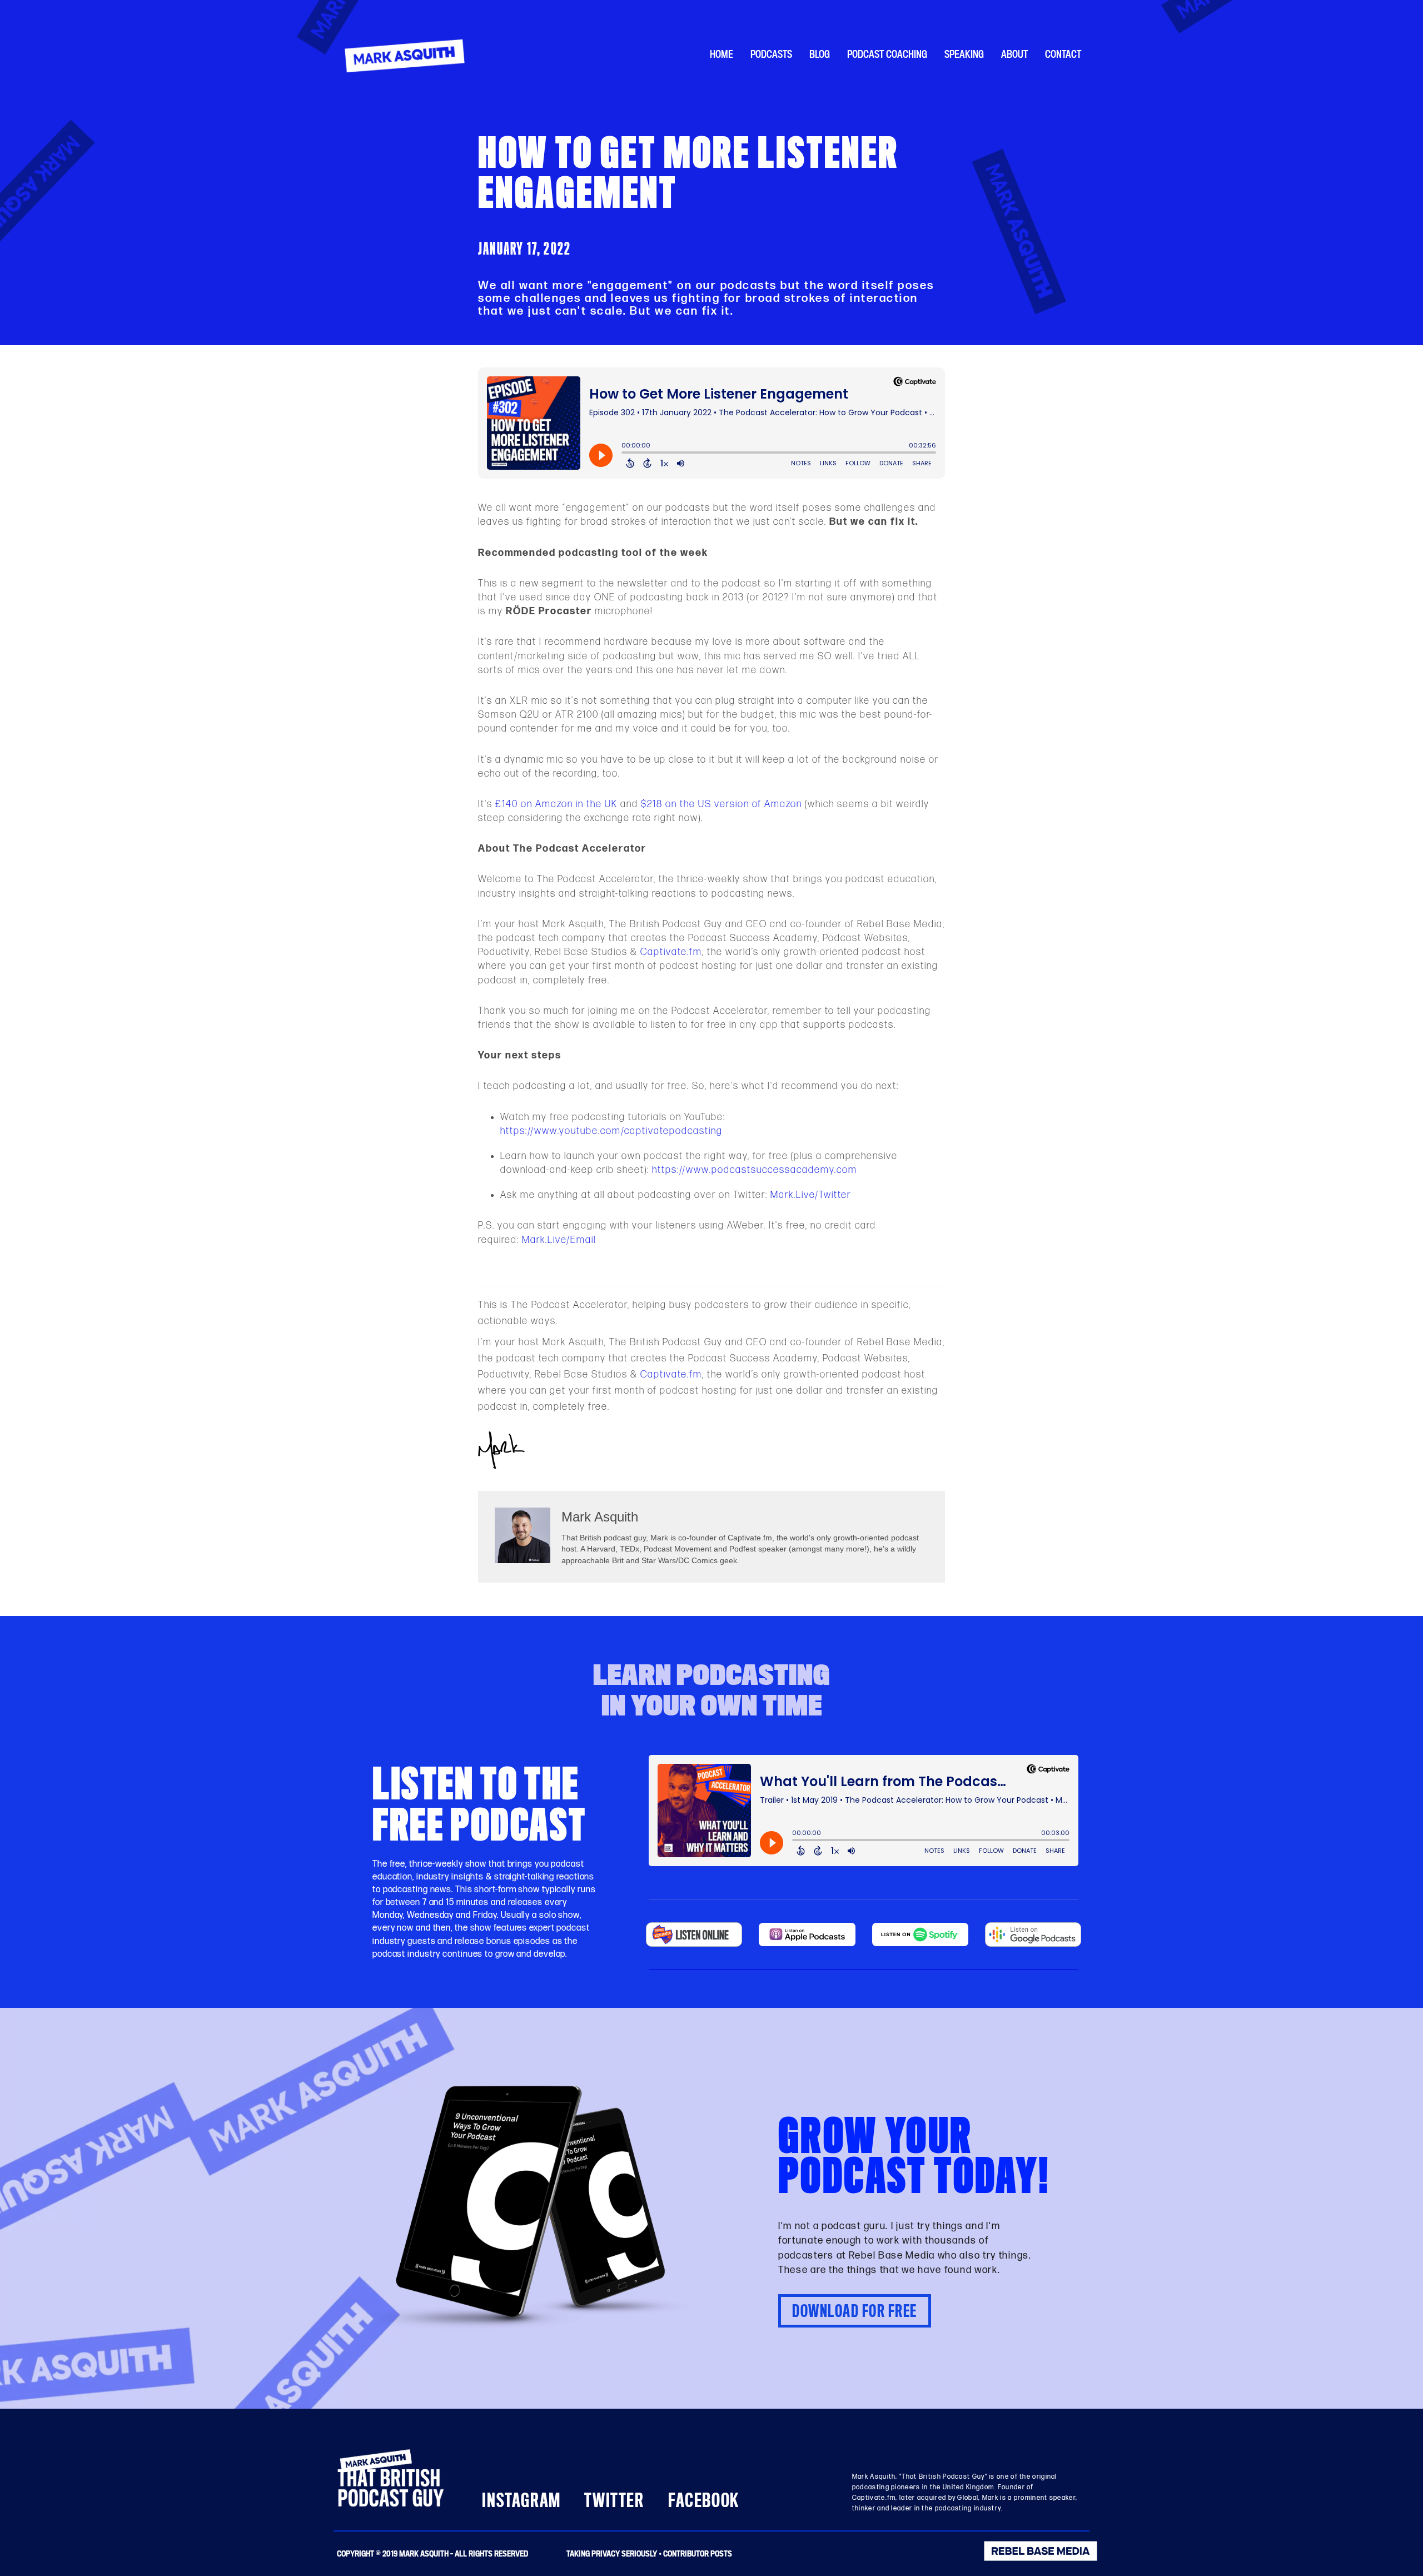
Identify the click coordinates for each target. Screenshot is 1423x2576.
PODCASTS (771, 54)
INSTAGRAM (521, 2501)
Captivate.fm (671, 952)
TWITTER (614, 2501)
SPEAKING (964, 54)
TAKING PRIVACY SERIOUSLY (612, 2553)
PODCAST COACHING (887, 54)
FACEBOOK (704, 2501)
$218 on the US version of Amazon (722, 804)
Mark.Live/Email (559, 1240)
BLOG (820, 54)
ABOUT (1014, 54)
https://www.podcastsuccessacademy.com (755, 1170)
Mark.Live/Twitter (811, 1195)
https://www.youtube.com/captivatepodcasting (611, 1131)
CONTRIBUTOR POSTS (698, 2553)
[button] (855, 2311)
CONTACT (1063, 54)
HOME (722, 54)
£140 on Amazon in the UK (556, 804)
